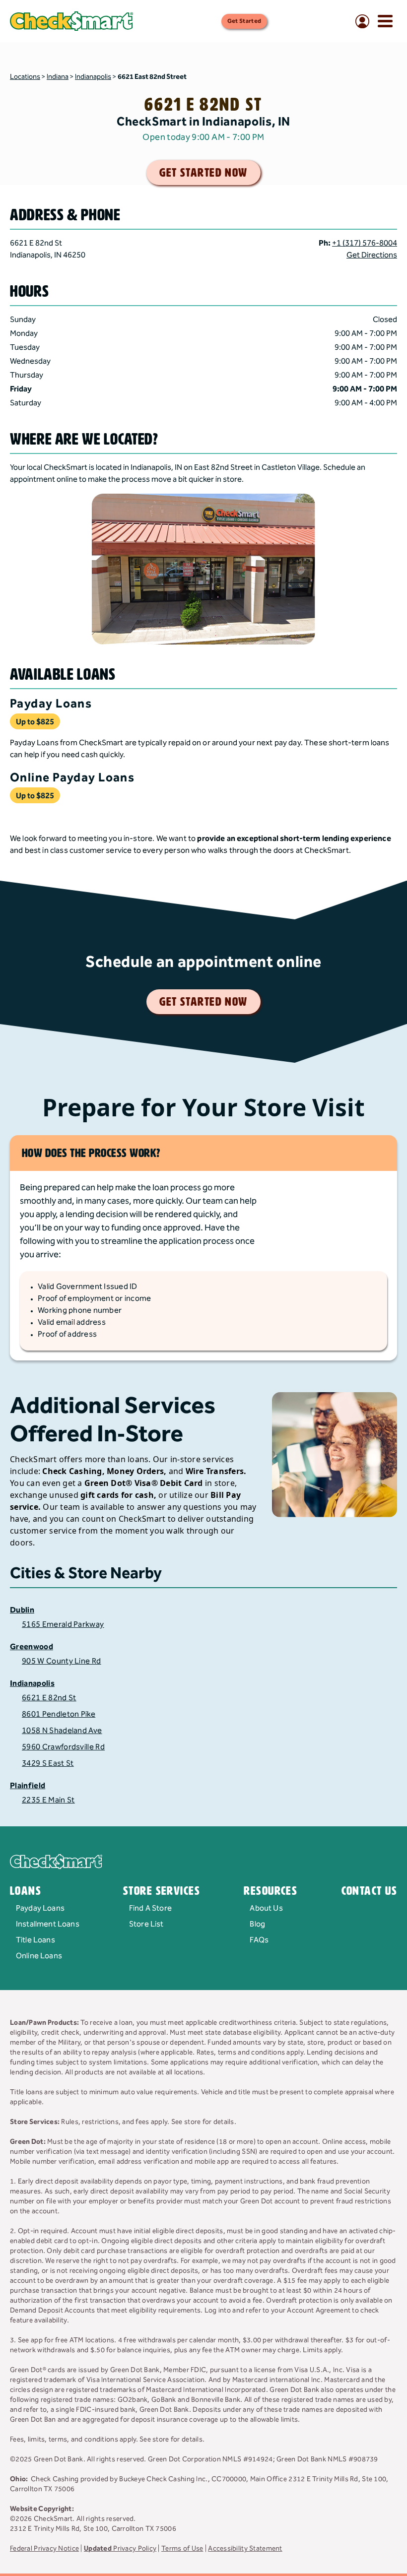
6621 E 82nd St (49, 1698)
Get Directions (372, 256)
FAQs (259, 1940)
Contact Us (369, 1891)
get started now (203, 173)
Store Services (162, 1891)
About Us (266, 1908)
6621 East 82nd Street (152, 77)
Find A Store (150, 1908)
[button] (203, 231)
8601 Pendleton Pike (59, 1714)
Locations (25, 77)
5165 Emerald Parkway (63, 1625)
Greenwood (32, 1647)
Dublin (22, 1610)
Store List (146, 1924)
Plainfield (28, 1786)
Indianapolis (93, 77)
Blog (257, 1924)
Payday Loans (40, 1908)
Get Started (244, 21)
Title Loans (35, 1940)
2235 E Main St (48, 1800)
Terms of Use (182, 2549)
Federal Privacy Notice (44, 2549)
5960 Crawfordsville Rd (63, 1747)
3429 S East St (48, 1764)
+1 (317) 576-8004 (365, 243)
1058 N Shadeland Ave (62, 1731)
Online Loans (39, 1956)
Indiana (58, 77)
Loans (26, 1891)
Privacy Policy (120, 2549)
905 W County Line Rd (61, 1661)
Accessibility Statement (245, 2549)
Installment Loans (48, 1924)
